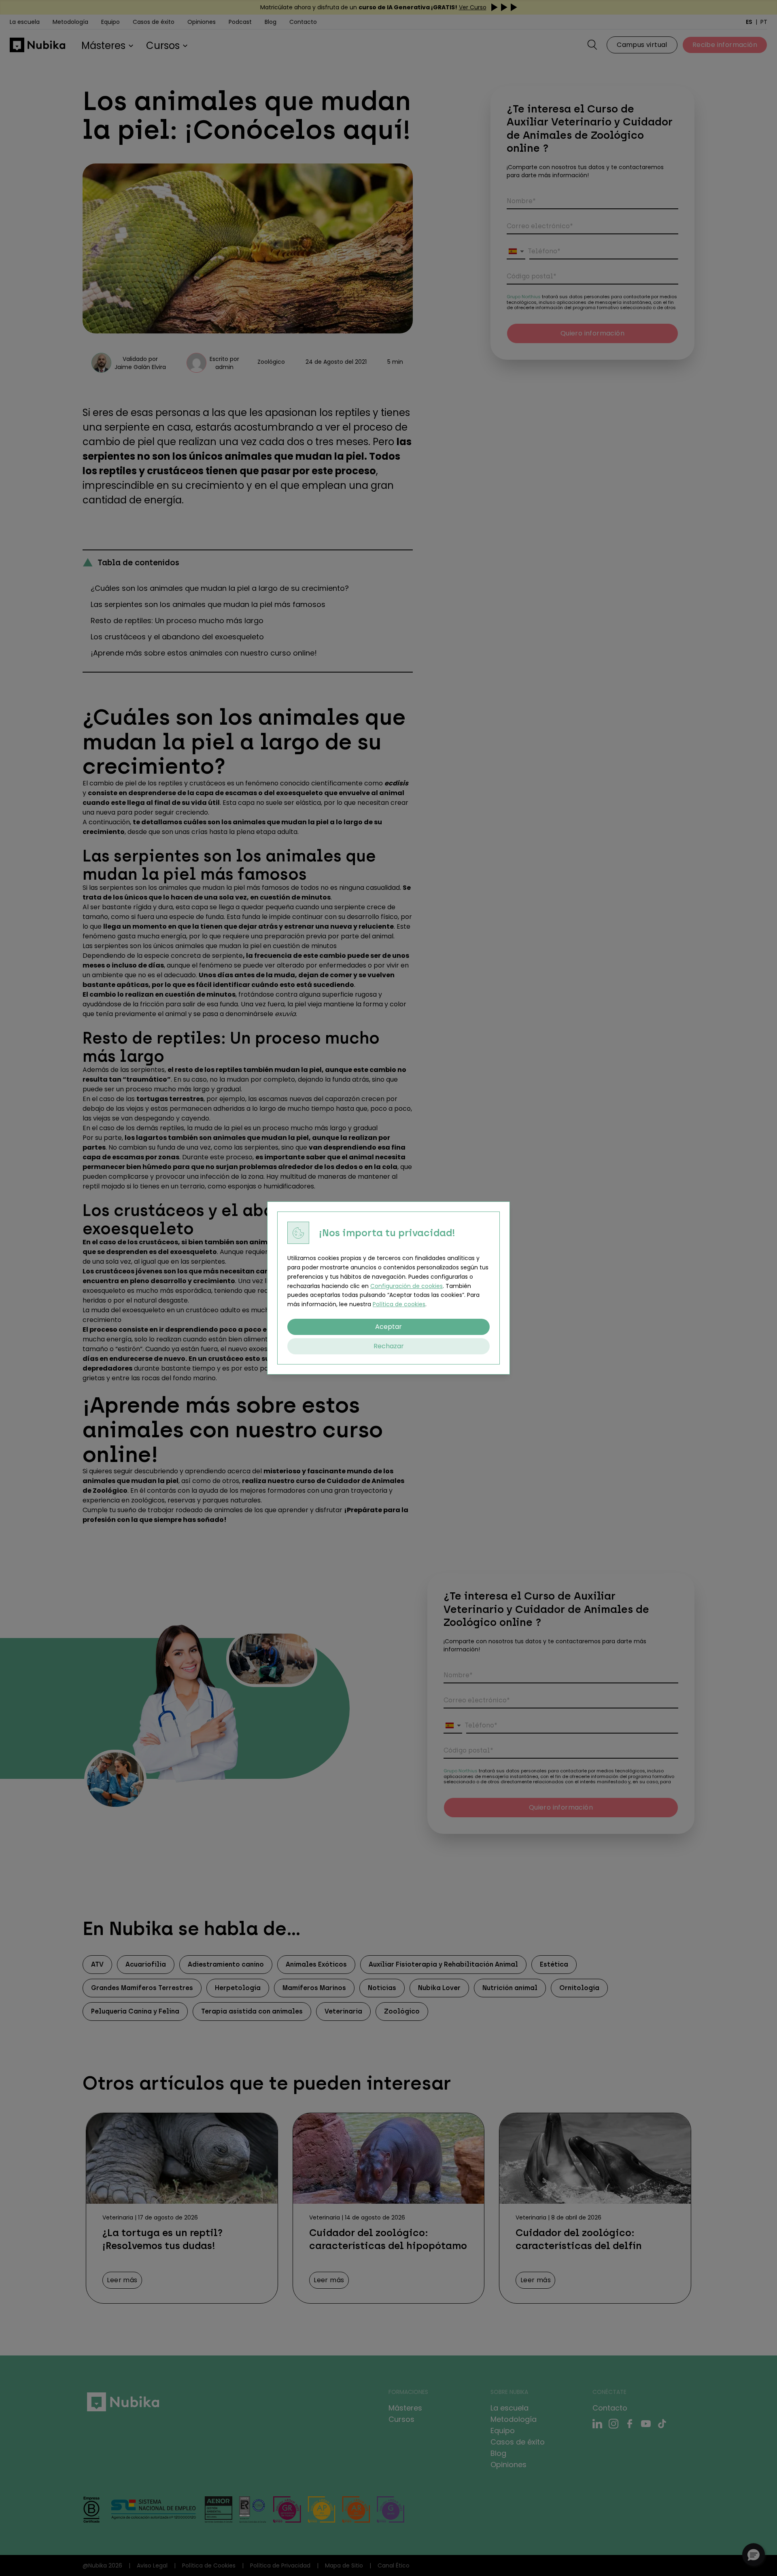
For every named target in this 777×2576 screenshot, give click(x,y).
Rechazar (389, 1346)
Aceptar (388, 1327)
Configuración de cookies (407, 1286)
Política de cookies (399, 1304)
